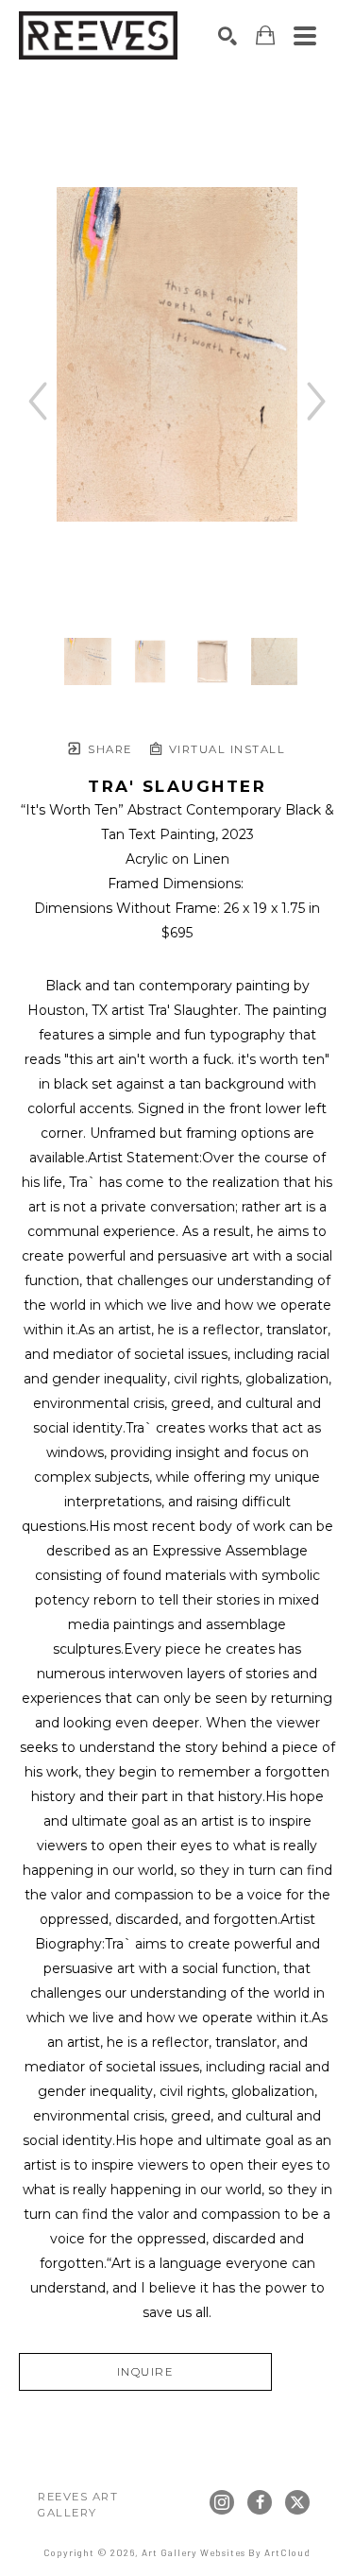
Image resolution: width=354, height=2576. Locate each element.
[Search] (228, 36)
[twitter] (297, 2502)
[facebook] (260, 2502)
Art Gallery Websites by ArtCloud (226, 2552)
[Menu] (305, 36)
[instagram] (222, 2502)
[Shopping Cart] (265, 35)
